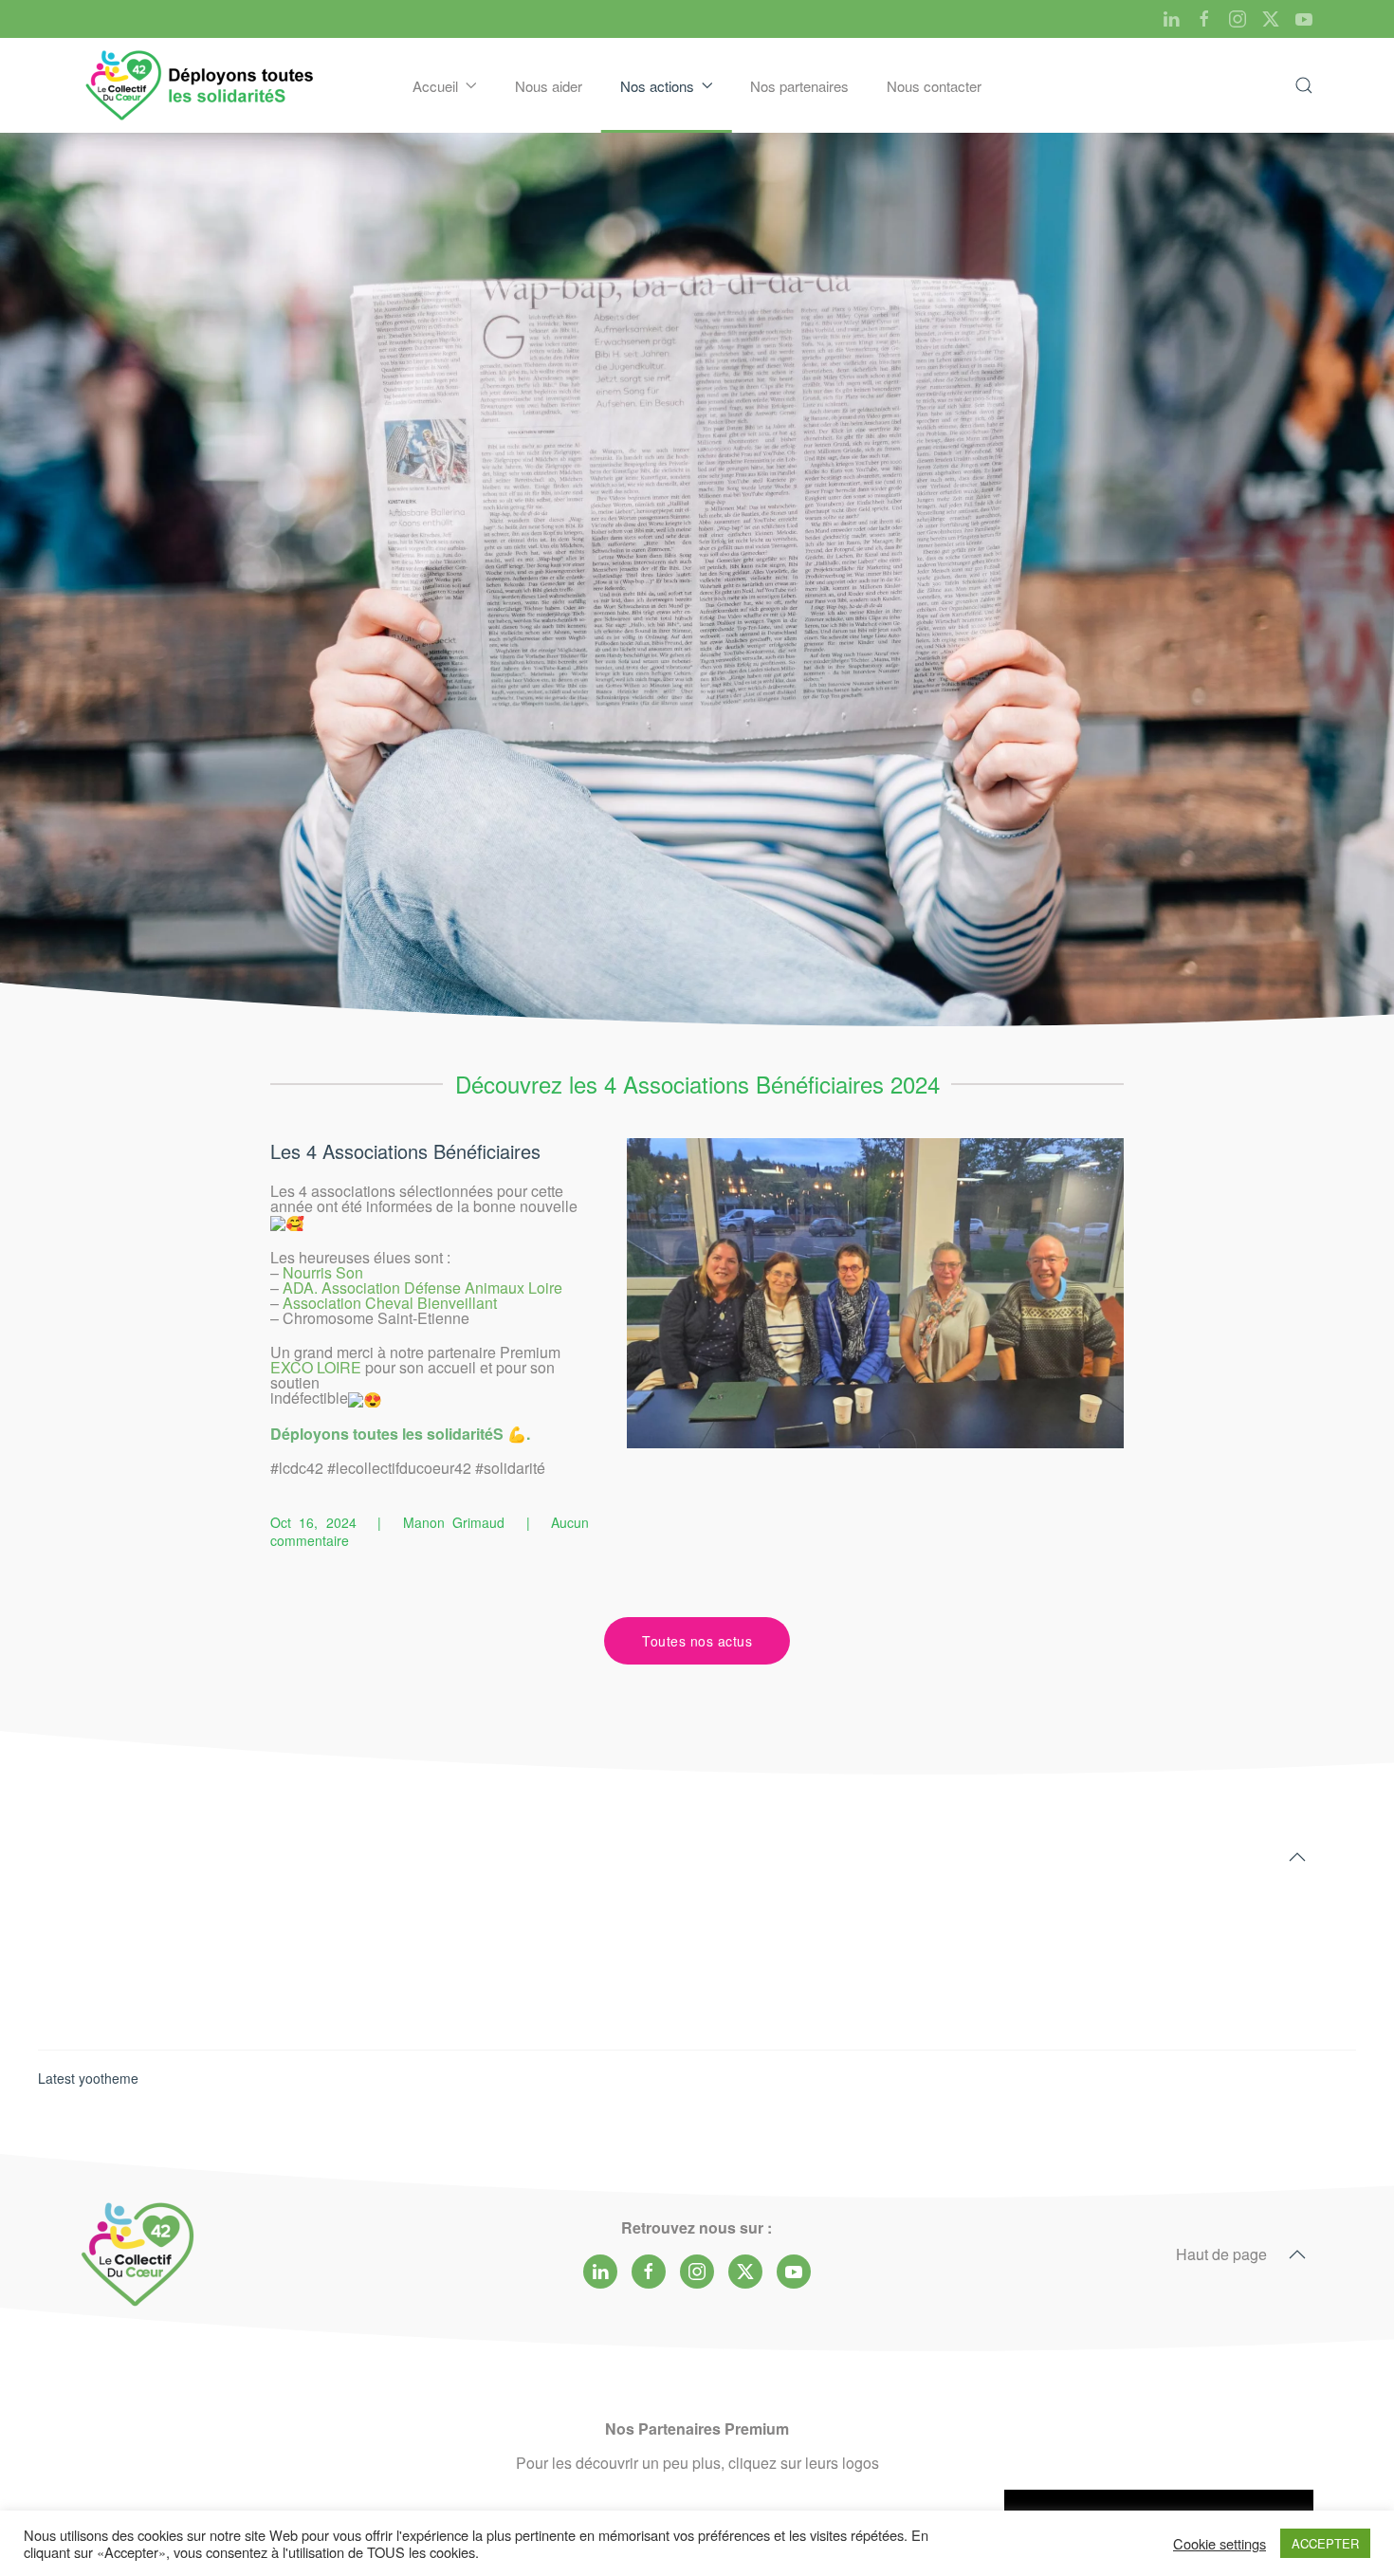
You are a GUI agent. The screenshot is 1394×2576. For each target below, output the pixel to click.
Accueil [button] (435, 86)
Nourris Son (323, 1272)
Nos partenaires (799, 86)
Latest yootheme (88, 2078)
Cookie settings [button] (1220, 2544)
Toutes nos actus (697, 1641)
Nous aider (549, 86)
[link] (316, 1367)
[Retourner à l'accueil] (201, 85)
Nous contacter (934, 86)
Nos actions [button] (657, 86)
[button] (1304, 85)
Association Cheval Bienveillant (390, 1303)
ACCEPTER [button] (1325, 2543)
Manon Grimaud (454, 1522)
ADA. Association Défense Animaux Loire (422, 1288)
